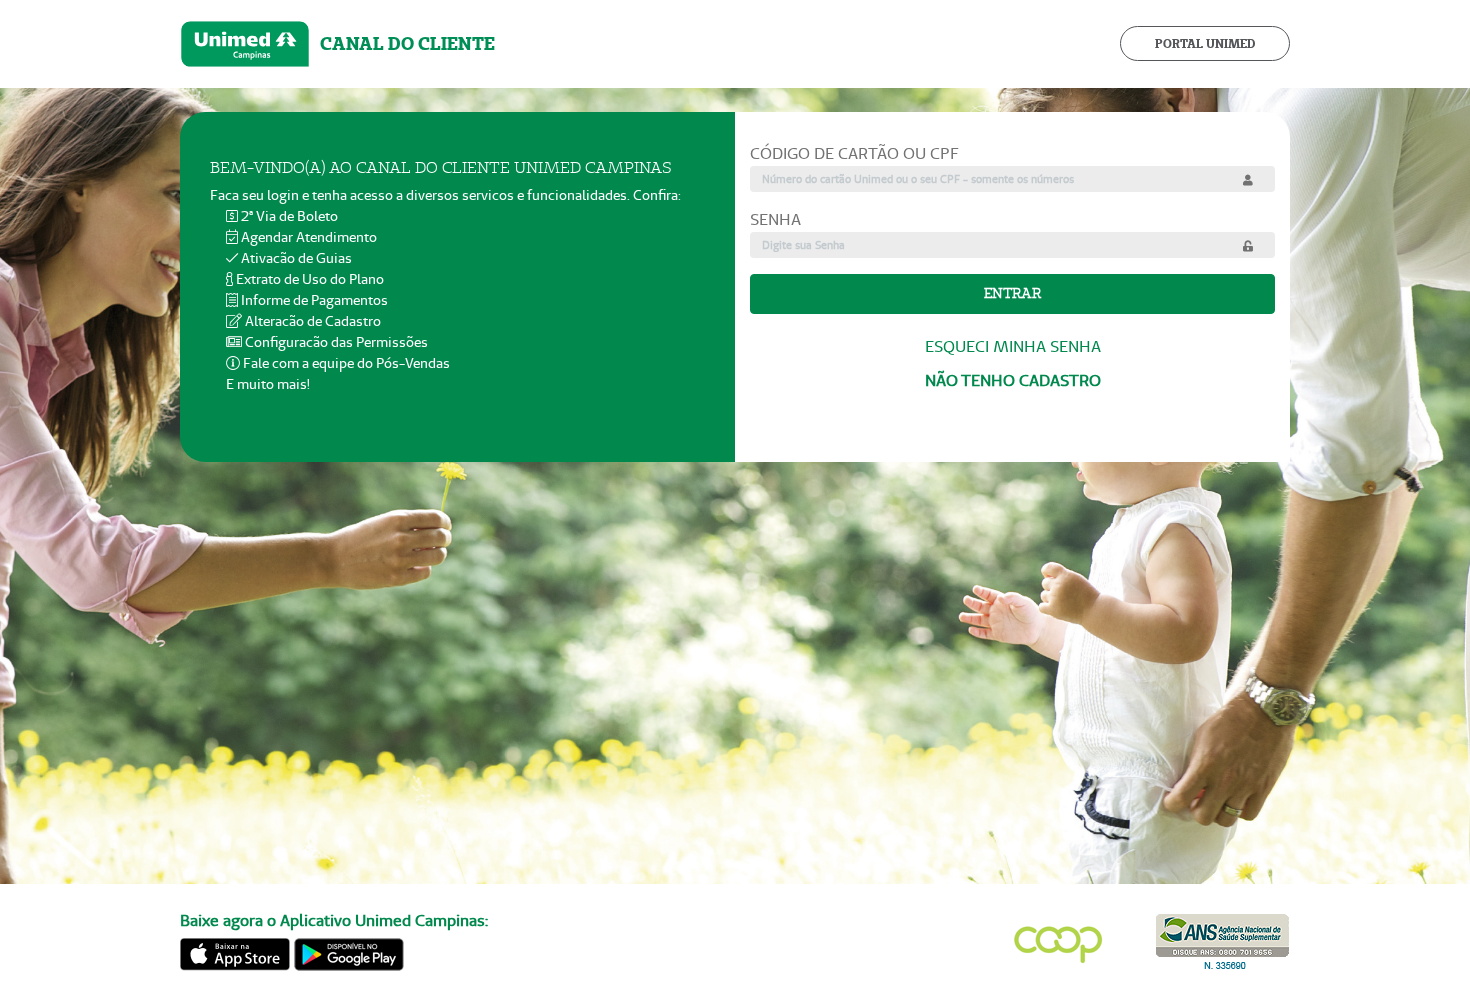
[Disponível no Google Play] (349, 951)
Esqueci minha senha (1013, 346)
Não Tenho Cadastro (1013, 380)
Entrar (1012, 293)
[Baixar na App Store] (235, 951)
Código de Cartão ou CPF (854, 153)
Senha (775, 219)
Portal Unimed (1205, 43)
